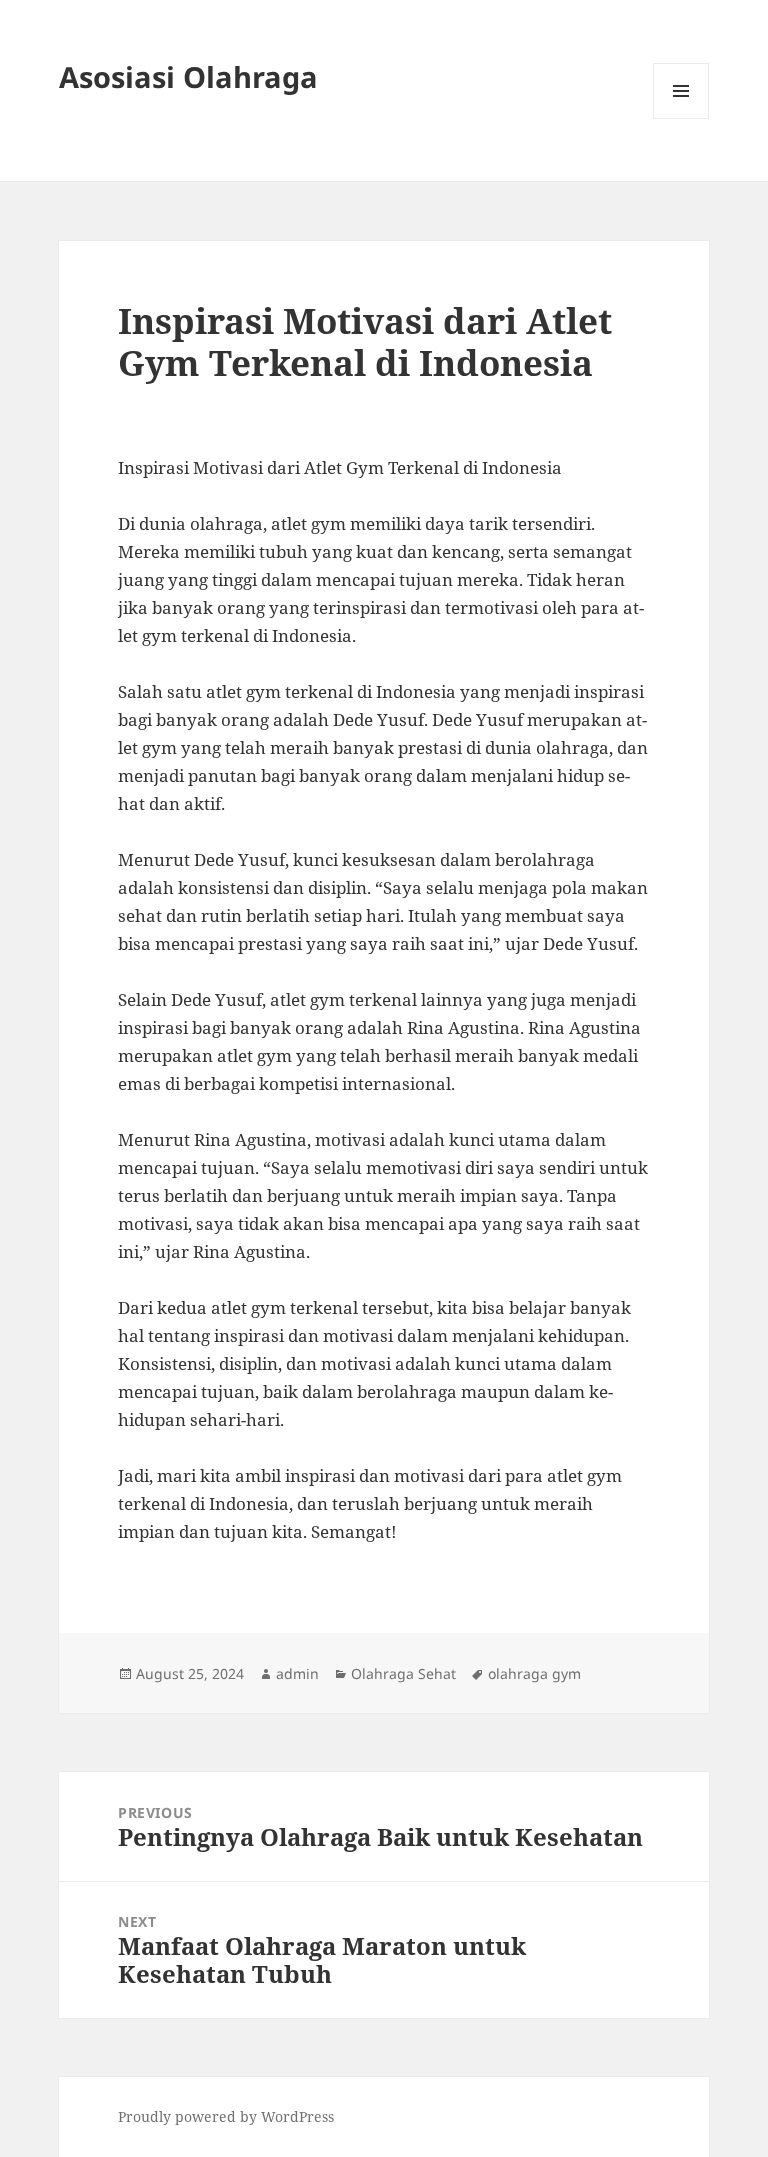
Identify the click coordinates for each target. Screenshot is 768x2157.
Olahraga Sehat (403, 1673)
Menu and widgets (681, 118)
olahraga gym (534, 1673)
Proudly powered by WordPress (226, 2116)
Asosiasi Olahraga (188, 76)
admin (297, 1673)
